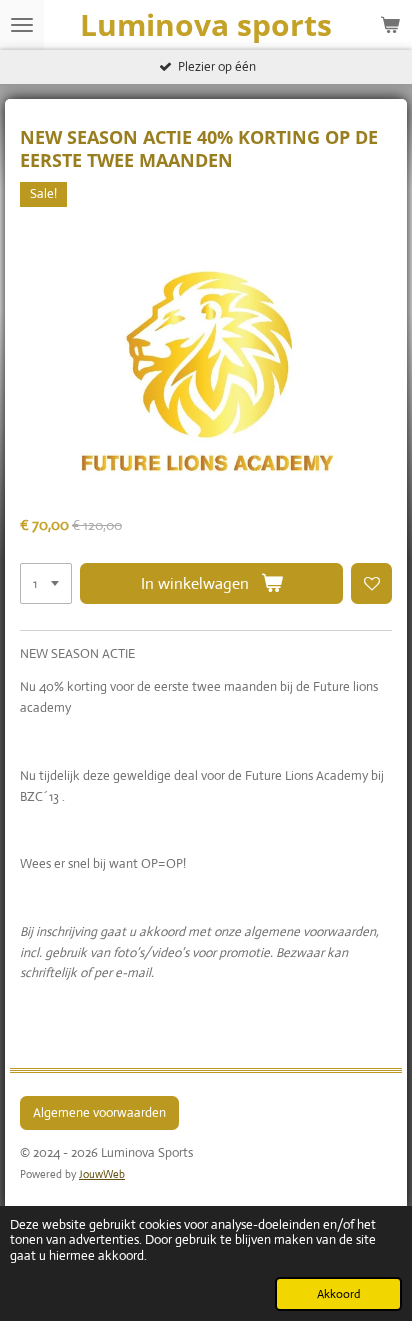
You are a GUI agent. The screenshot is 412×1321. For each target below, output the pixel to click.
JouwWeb (102, 1174)
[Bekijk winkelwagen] (390, 25)
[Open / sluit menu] (22, 25)
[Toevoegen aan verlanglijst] (371, 583)
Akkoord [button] (338, 1294)
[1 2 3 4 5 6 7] (46, 583)
